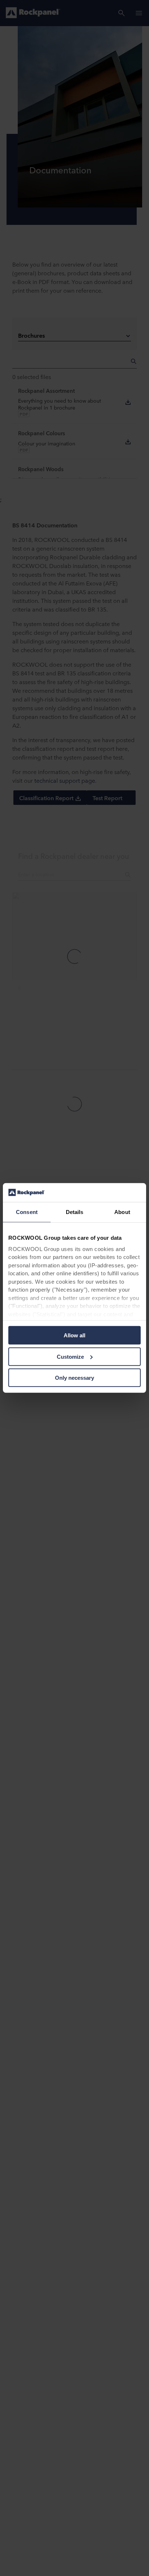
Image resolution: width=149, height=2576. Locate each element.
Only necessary (74, 1378)
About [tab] (122, 1212)
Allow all (74, 1335)
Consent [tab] (27, 1212)
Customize (70, 1357)
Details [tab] (75, 1212)
